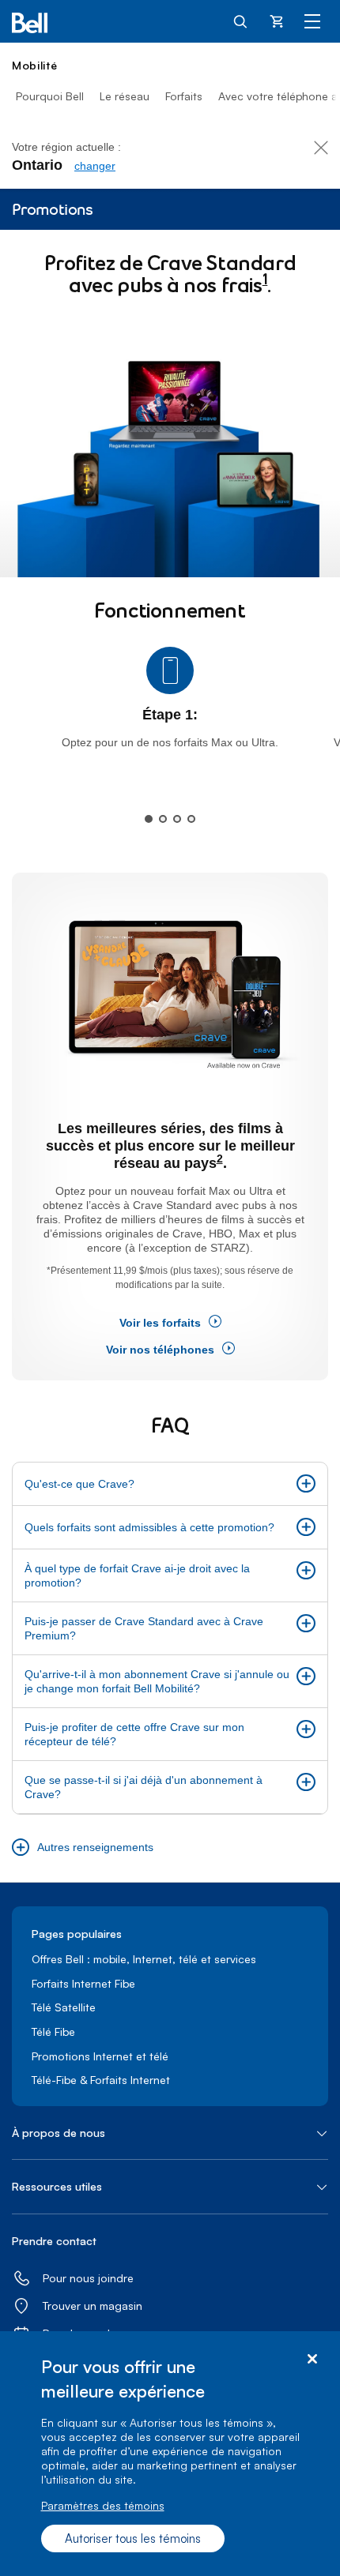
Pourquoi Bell (50, 96)
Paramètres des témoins (103, 2505)
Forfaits (184, 96)
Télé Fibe (53, 2032)
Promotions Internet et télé (100, 2056)
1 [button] (265, 281)
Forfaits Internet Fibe (83, 1983)
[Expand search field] (241, 21)
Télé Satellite (64, 2007)
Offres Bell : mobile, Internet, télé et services (144, 1959)
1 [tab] (149, 819)
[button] (170, 1484)
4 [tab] (191, 819)
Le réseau (125, 96)
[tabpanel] (170, 706)
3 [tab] (177, 819)
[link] (95, 166)
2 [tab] (163, 819)
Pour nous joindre (88, 2278)
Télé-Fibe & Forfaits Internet (101, 2080)
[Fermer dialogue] (312, 2359)
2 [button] (220, 1159)
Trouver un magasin (93, 2306)
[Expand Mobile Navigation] (312, 21)
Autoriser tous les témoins (133, 2538)
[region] (170, 2454)
